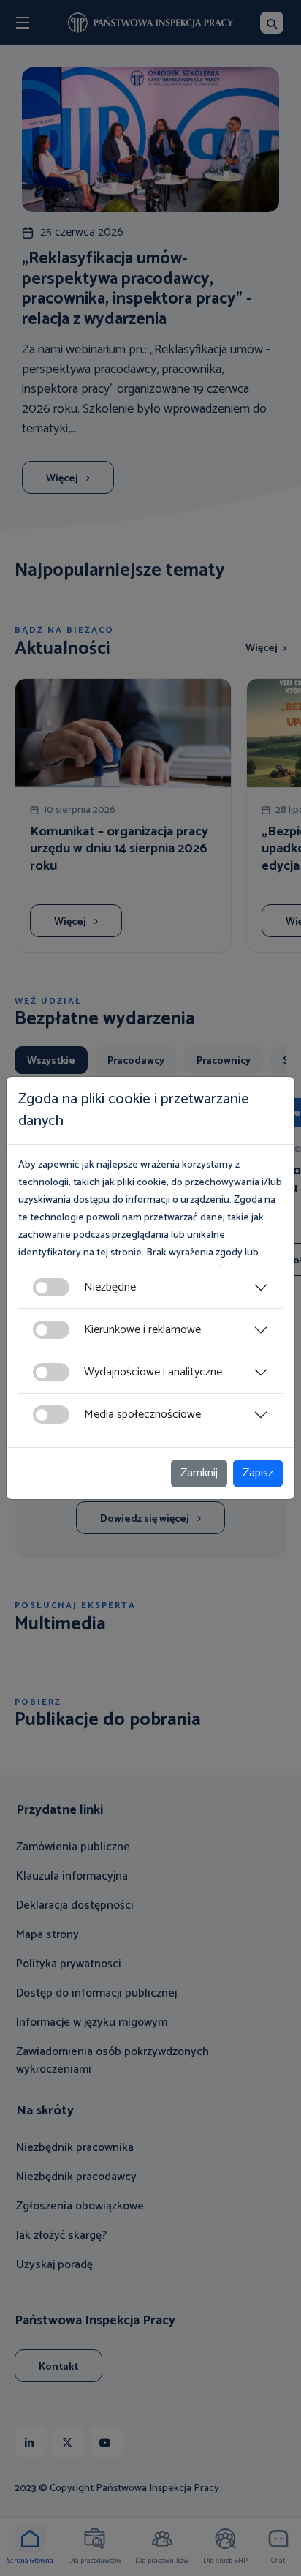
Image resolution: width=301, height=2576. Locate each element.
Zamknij (199, 1473)
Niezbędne (110, 1287)
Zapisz (258, 1473)
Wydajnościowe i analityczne (153, 1372)
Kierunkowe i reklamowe (142, 1330)
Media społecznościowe (142, 1415)
